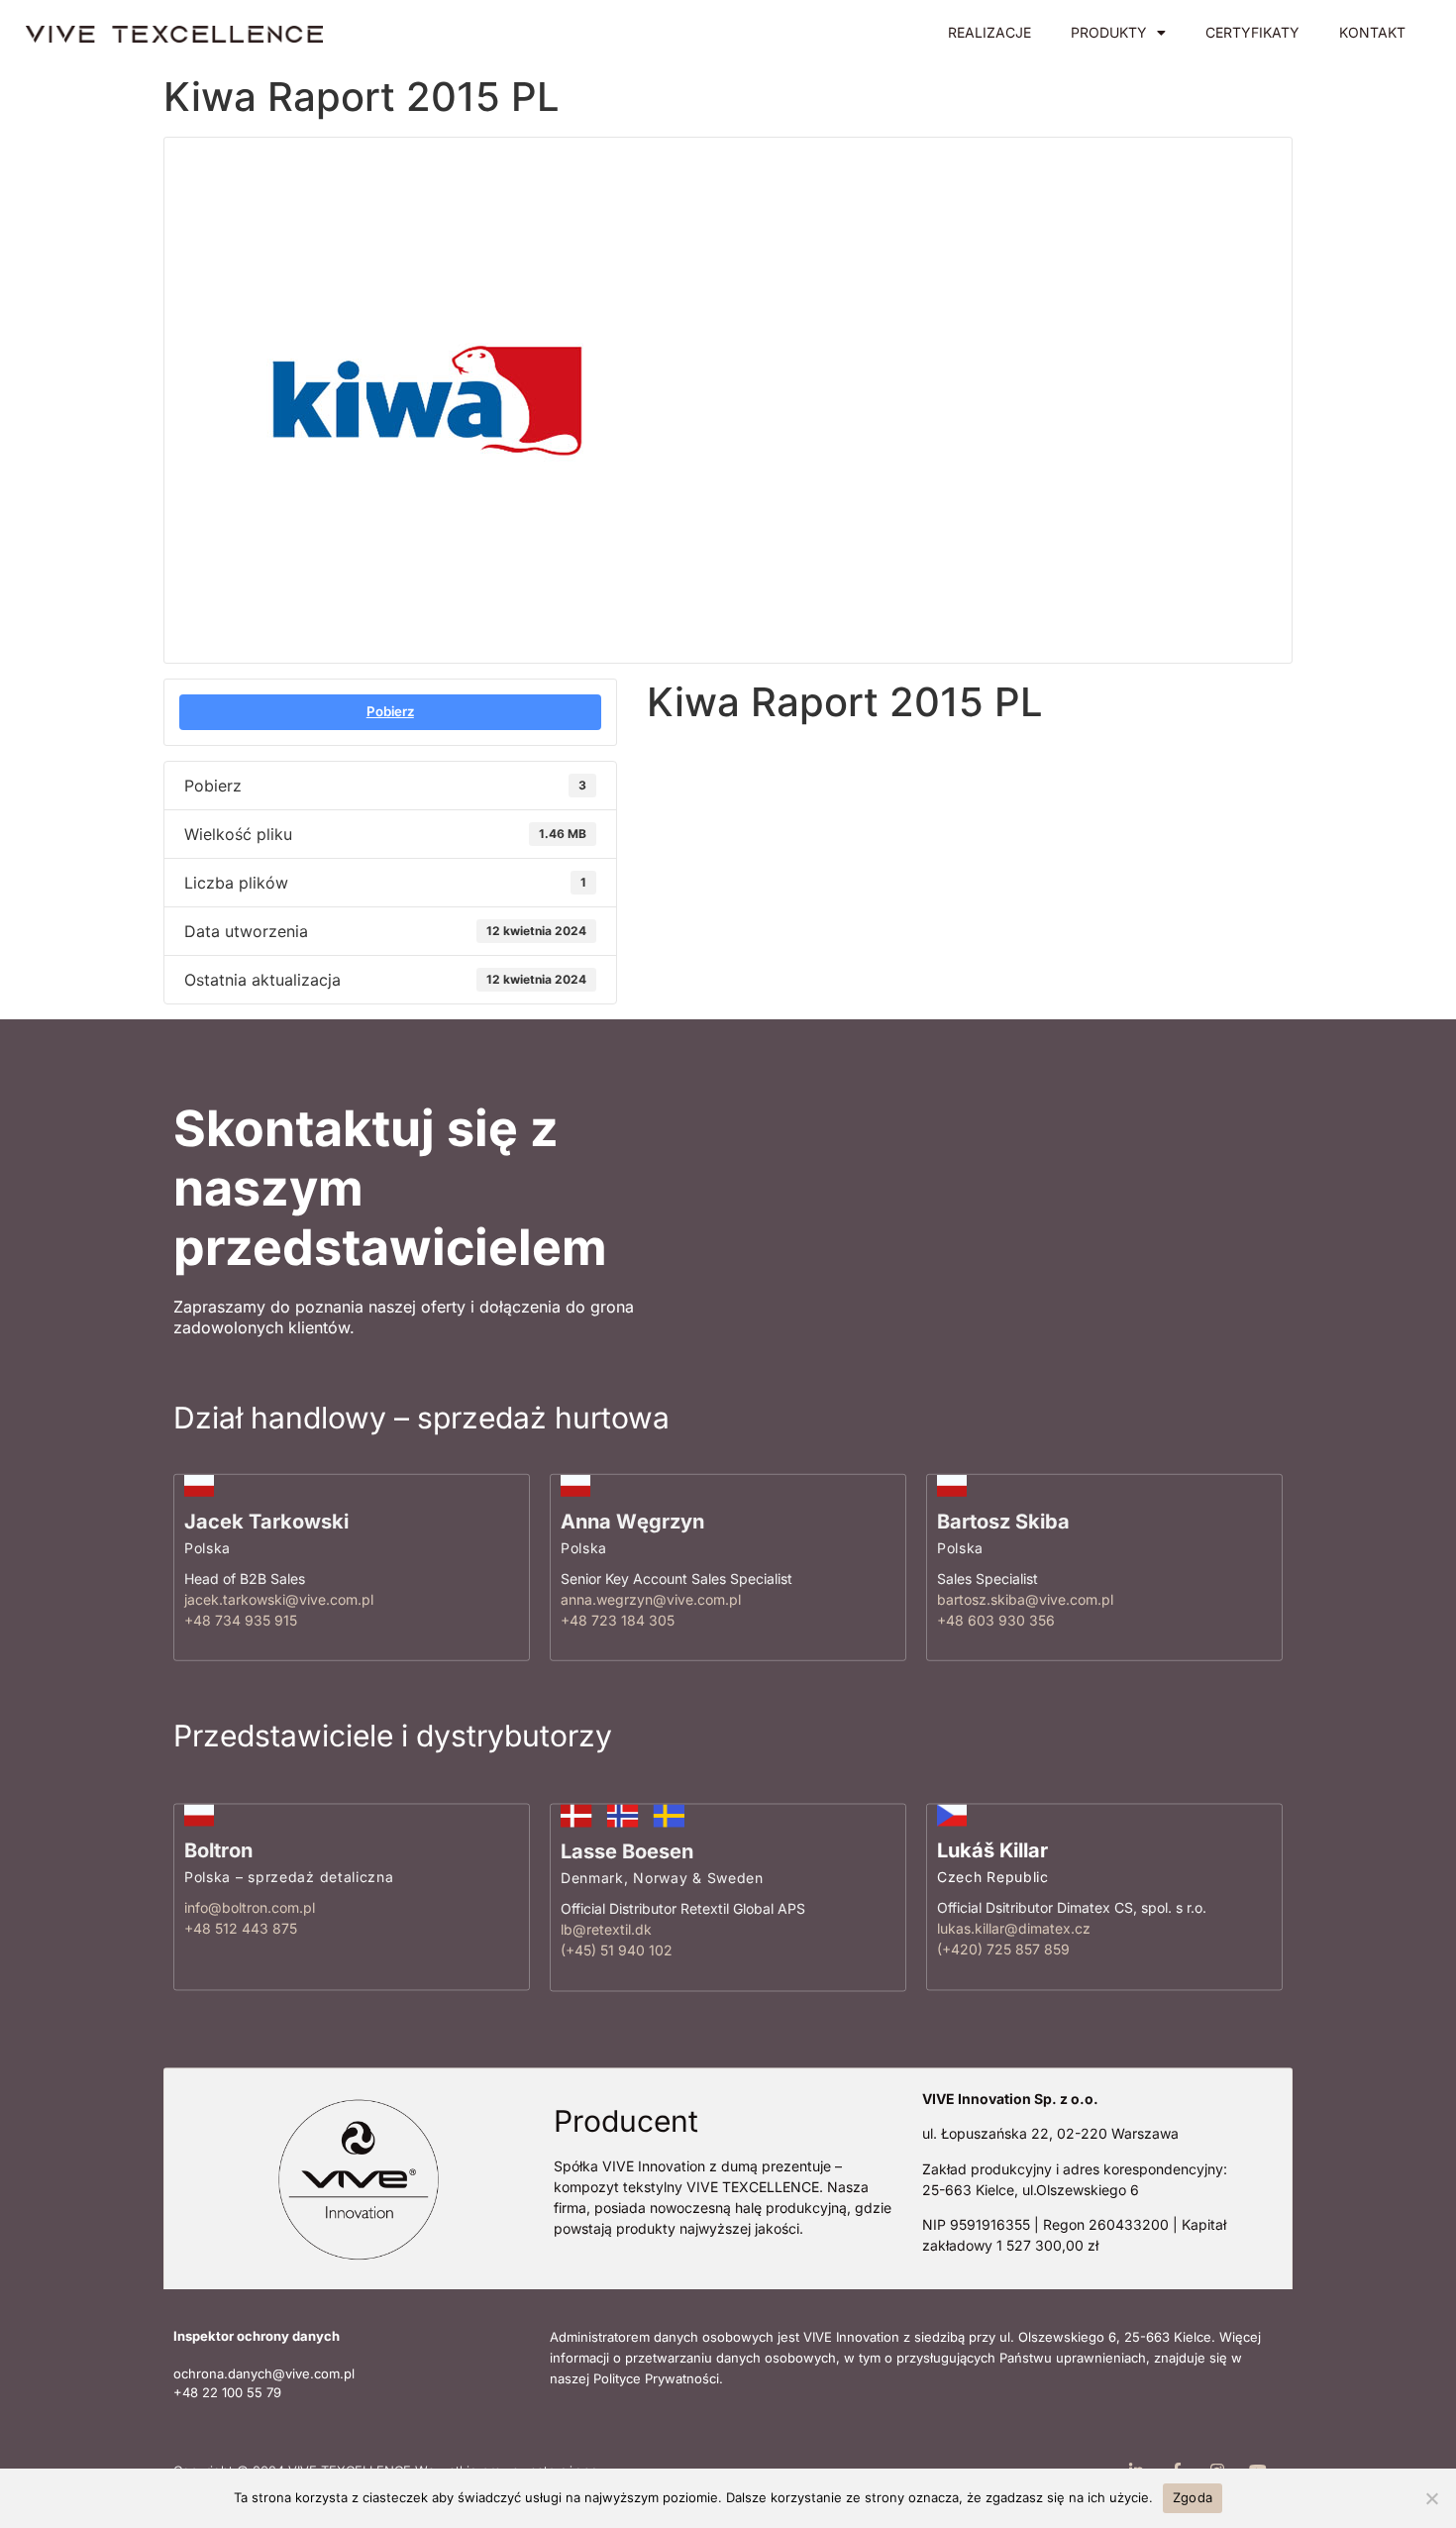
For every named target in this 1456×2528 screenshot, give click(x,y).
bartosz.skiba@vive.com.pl (1025, 1599)
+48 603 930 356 (996, 1620)
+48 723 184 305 (618, 1620)
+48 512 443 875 (241, 1929)
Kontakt (1372, 32)
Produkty (1109, 32)
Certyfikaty (1252, 32)
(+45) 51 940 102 (617, 1951)
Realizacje (989, 32)
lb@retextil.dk (606, 1930)
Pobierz (390, 711)
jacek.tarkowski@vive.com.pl (279, 1599)
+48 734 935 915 (241, 1620)
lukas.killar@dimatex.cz (1014, 1929)
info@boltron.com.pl (250, 1908)
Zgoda (1193, 2497)
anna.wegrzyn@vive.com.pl (651, 1599)
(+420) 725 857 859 (1003, 1950)
